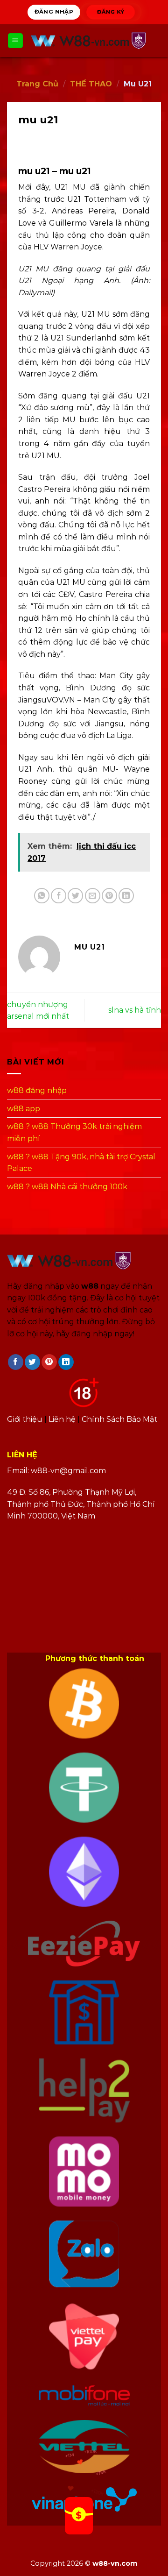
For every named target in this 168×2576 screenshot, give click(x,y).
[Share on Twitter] (75, 896)
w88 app (24, 1109)
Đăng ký (110, 11)
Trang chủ (37, 84)
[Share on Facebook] (59, 896)
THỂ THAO (91, 84)
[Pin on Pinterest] (109, 896)
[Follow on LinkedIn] (66, 1362)
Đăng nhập (54, 12)
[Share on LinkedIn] (126, 896)
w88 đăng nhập (37, 1090)
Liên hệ (62, 1419)
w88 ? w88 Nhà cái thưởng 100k (67, 1187)
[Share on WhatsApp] (42, 896)
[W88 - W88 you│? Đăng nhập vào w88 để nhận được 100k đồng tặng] (92, 41)
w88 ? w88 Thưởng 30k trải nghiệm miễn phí (74, 1132)
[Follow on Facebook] (16, 1362)
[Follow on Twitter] (32, 1362)
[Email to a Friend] (93, 896)
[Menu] (16, 41)
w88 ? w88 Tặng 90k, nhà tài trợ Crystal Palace (81, 1163)
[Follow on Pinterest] (49, 1362)
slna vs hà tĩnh (135, 1010)
